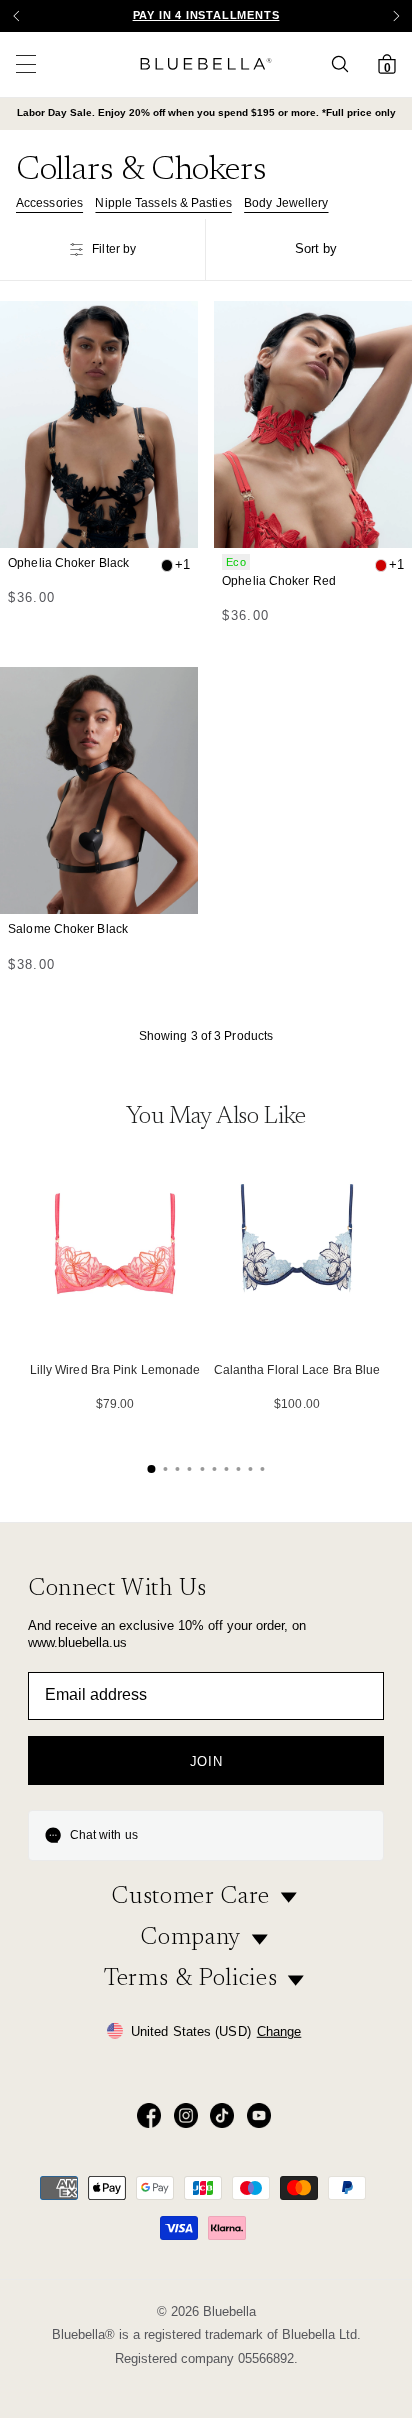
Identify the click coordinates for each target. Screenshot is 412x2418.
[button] (396, 16)
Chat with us (104, 1835)
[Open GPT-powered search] (346, 64)
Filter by (114, 249)
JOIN (206, 1761)
